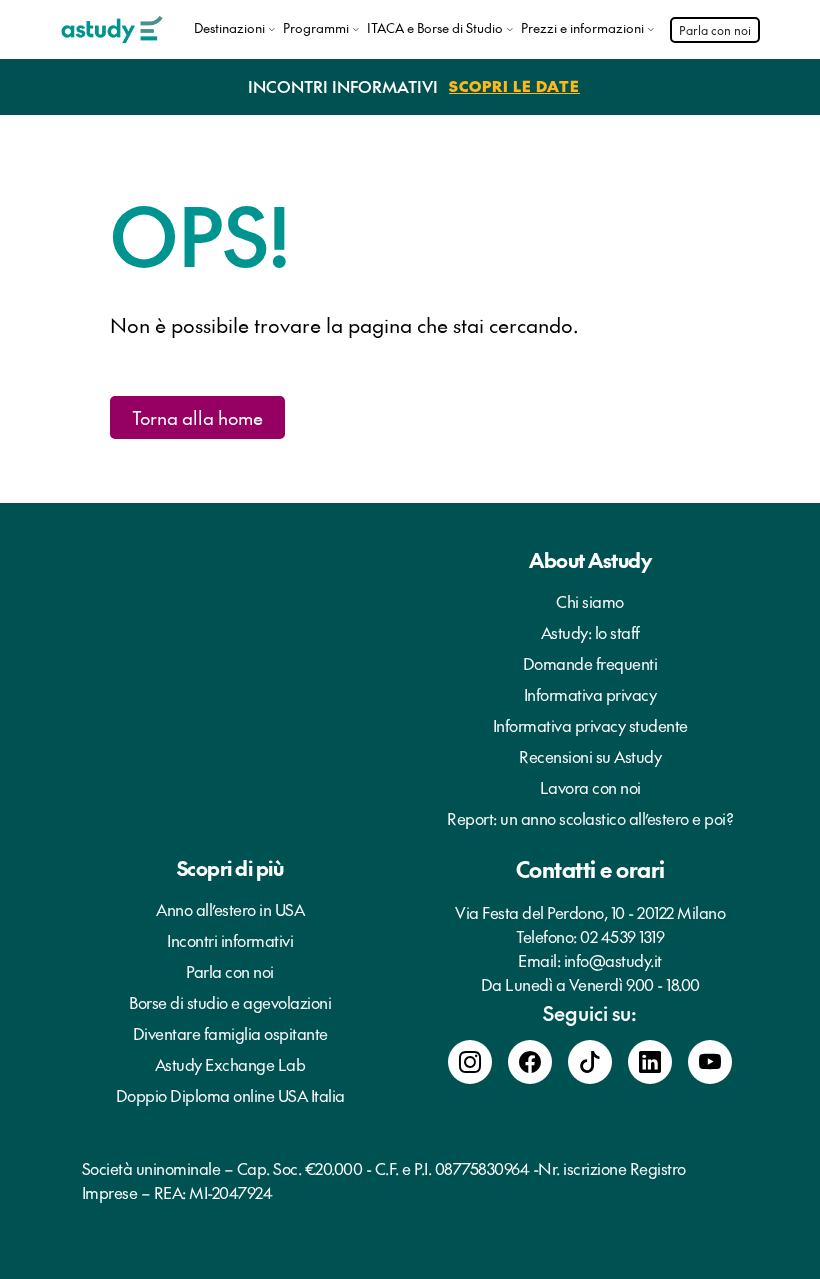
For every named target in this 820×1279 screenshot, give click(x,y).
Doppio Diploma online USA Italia (230, 1095)
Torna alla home (197, 417)
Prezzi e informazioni (582, 28)
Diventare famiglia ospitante (230, 1033)
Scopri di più (230, 868)
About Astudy (590, 560)
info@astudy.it (613, 960)
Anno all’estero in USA (230, 909)
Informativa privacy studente (590, 725)
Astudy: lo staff (590, 632)
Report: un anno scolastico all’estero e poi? (590, 818)
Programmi (316, 28)
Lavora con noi (590, 787)
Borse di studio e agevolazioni (230, 1002)
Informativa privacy (590, 694)
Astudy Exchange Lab (230, 1064)
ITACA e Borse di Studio (435, 28)
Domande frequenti (590, 663)
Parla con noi (715, 30)
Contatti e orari (590, 869)
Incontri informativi (230, 940)
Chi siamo (590, 601)
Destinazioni (229, 28)
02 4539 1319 (622, 936)
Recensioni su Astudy (590, 756)
